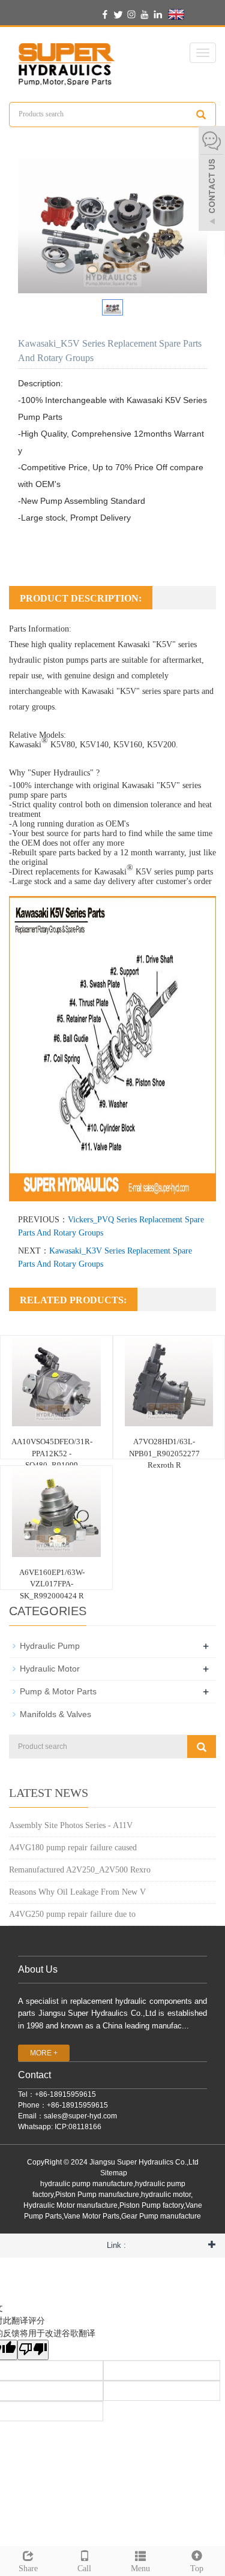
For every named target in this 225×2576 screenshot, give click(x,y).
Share (28, 2569)
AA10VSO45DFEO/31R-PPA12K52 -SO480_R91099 (52, 1453)
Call (84, 2569)
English (199, 14)
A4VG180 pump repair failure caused (73, 1848)
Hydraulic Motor (50, 1669)
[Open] (212, 180)
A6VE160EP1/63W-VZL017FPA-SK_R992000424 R (52, 1584)
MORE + (44, 2053)
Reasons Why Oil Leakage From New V (77, 1892)
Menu (140, 2569)
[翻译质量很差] (33, 2350)
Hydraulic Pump (50, 1646)
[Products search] (201, 115)
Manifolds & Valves (55, 1714)
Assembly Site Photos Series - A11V (71, 1825)
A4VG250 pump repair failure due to (72, 1914)
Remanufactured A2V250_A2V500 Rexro (80, 1870)
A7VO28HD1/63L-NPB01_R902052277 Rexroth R (164, 1453)
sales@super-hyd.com (80, 2116)
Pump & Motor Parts (58, 1691)
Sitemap (114, 2173)
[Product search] (202, 1747)
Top (197, 2569)
